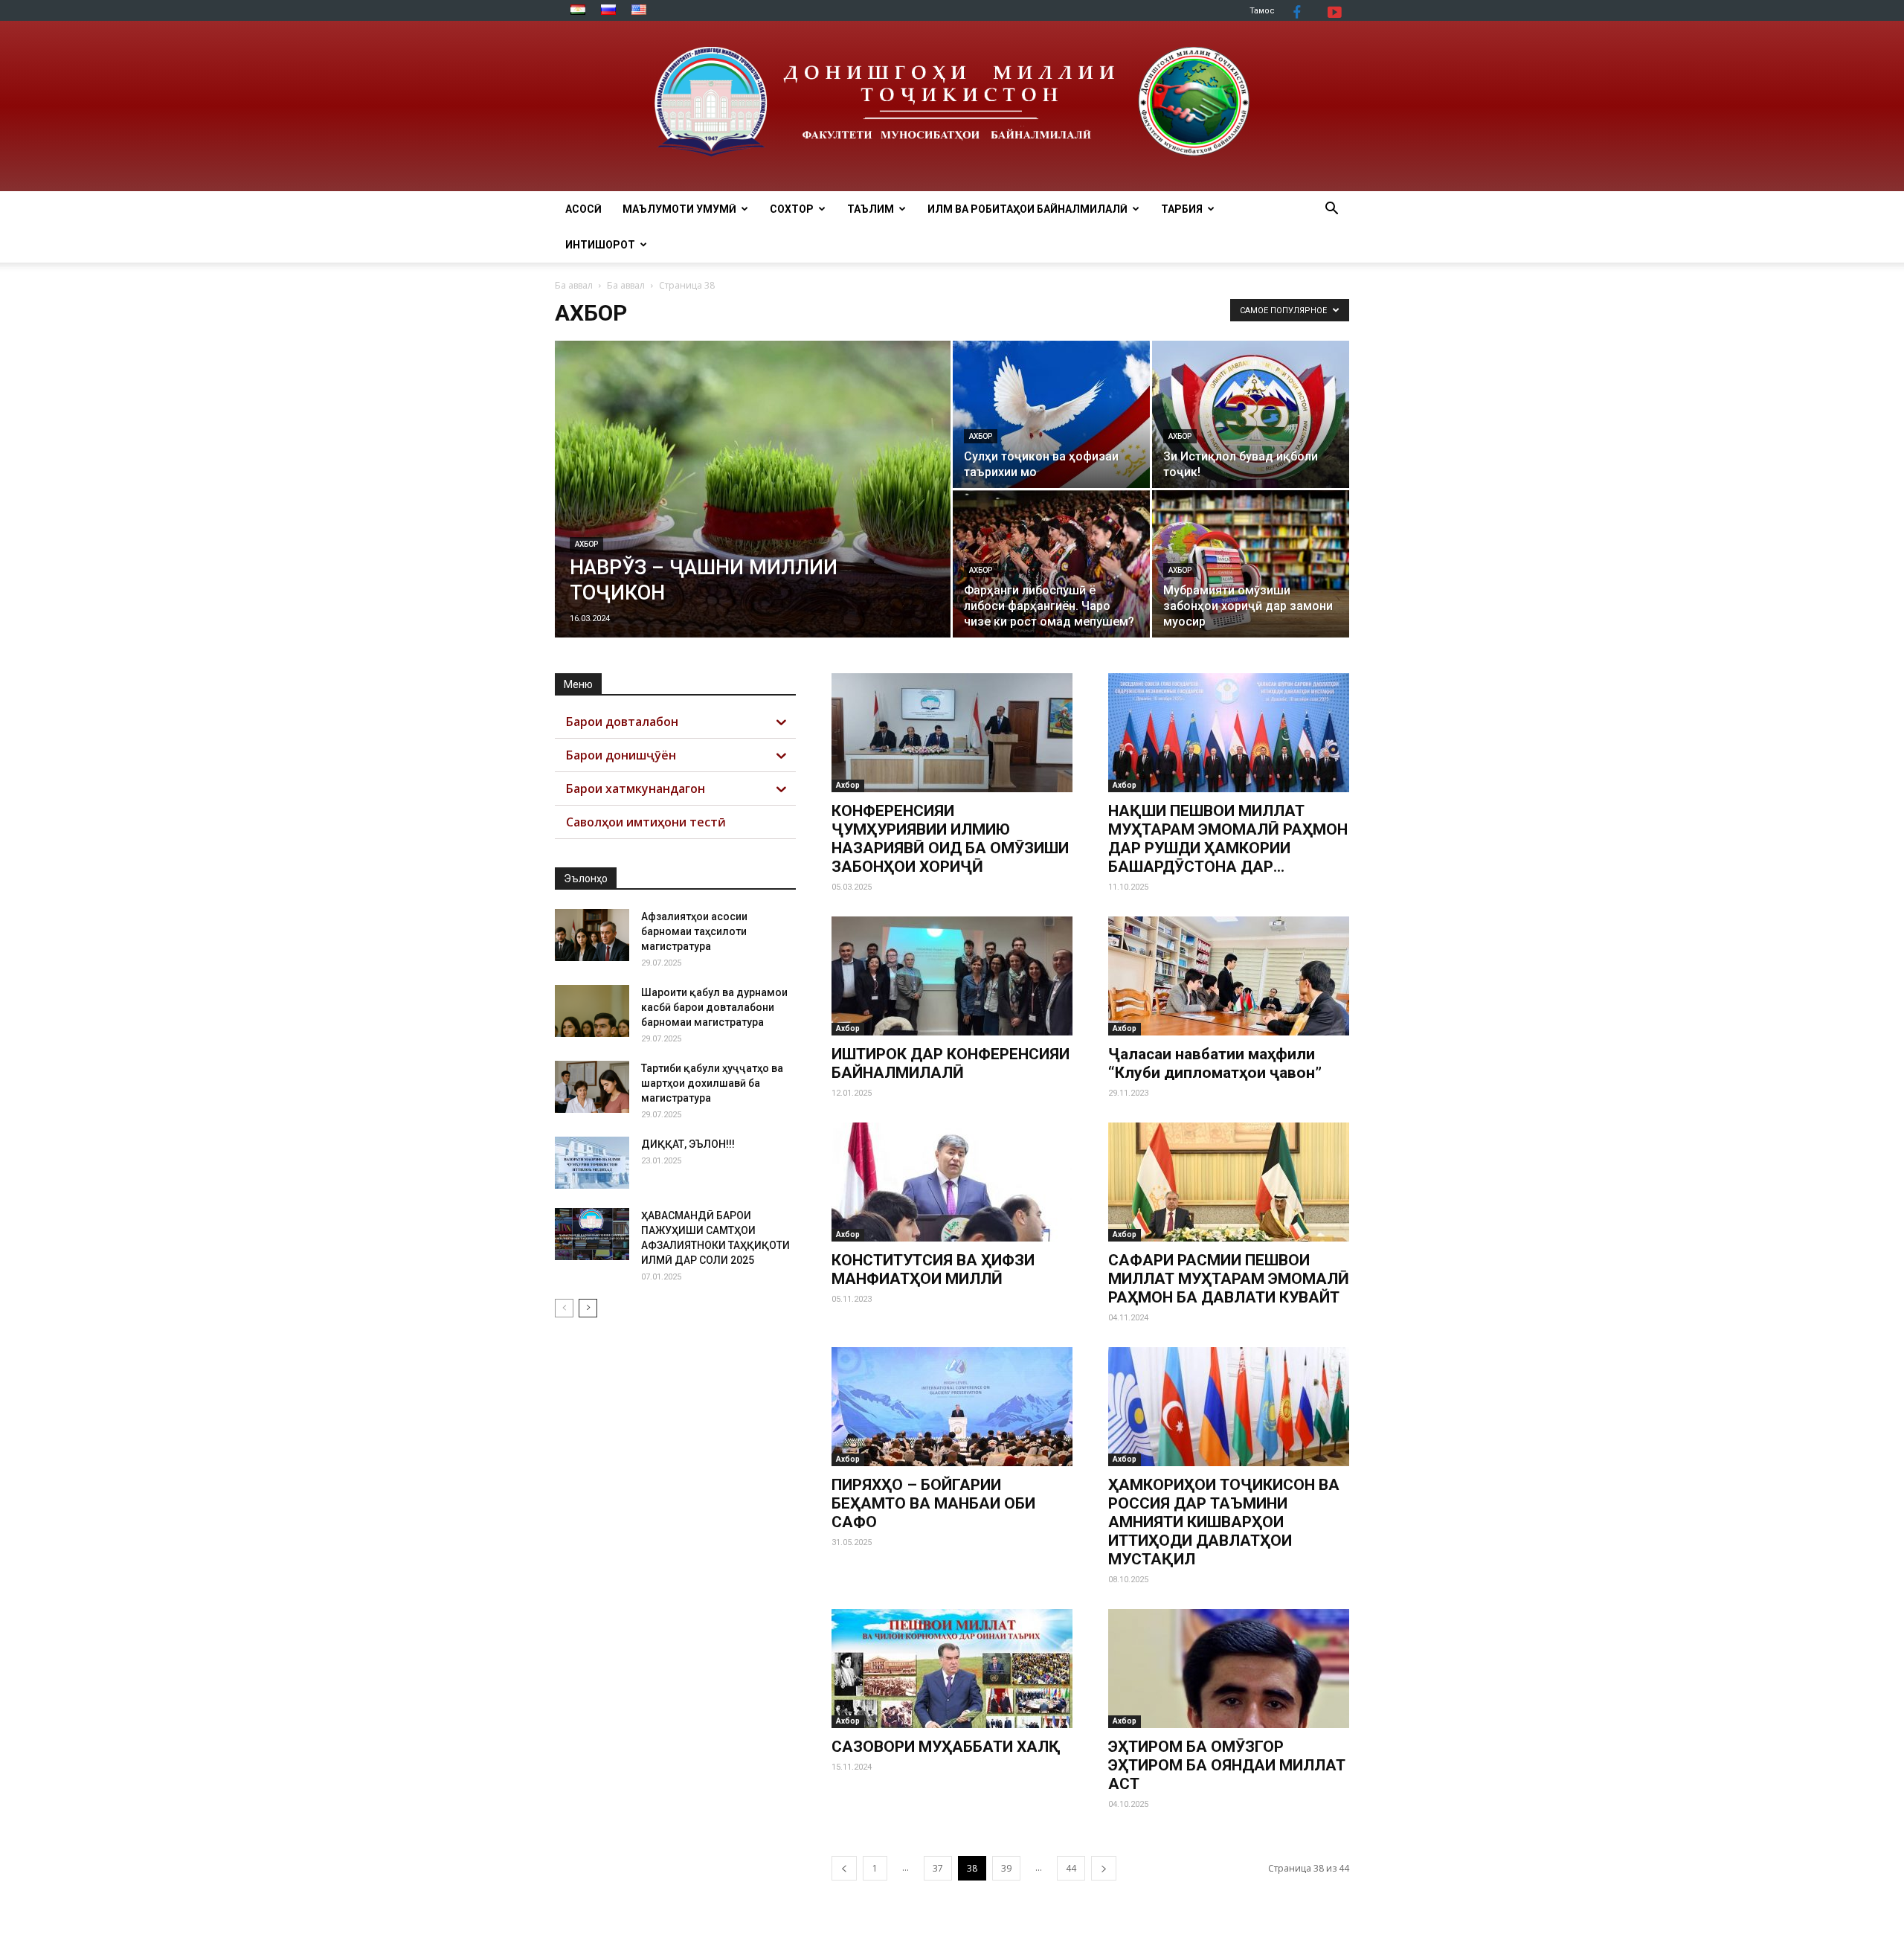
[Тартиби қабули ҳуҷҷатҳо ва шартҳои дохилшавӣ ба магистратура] (592, 1087)
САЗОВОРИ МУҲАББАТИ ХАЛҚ (946, 1747)
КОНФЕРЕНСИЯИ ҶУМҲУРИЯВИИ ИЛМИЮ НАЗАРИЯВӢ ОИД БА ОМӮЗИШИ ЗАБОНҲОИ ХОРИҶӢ (950, 839)
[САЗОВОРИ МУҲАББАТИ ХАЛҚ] (952, 1669)
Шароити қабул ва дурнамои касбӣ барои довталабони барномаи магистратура (714, 1007)
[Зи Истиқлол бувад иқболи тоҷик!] (1251, 414)
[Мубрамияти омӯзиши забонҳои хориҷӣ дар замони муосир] (1251, 564)
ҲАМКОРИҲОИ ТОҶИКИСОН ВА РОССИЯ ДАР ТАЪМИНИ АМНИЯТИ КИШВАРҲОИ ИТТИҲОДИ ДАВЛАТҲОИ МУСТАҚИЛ (1224, 1522)
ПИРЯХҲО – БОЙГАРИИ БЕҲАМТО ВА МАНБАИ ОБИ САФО (933, 1503)
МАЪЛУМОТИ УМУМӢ (679, 209)
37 (938, 1868)
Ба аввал (574, 285)
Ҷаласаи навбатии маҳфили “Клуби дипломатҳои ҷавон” (1215, 1063)
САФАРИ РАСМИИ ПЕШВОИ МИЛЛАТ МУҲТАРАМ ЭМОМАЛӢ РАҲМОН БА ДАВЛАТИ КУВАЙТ (1229, 1279)
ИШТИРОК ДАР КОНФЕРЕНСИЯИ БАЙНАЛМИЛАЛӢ (951, 1063)
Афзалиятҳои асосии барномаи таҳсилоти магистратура (694, 931)
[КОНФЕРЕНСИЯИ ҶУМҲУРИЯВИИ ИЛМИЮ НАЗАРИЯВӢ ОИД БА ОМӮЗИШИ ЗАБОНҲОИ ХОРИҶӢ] (952, 733)
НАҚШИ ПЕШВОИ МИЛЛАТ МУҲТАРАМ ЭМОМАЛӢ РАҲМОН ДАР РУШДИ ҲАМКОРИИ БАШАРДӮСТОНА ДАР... (1228, 839)
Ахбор (586, 544)
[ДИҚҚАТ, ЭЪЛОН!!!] (592, 1163)
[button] (1331, 210)
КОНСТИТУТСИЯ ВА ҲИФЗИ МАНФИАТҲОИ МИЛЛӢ (933, 1269)
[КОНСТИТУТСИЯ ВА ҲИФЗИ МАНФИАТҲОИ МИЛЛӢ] (952, 1182)
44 (1071, 1868)
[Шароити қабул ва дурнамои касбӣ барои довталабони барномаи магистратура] (592, 1011)
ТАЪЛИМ (871, 209)
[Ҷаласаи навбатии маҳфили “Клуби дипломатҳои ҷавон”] (1229, 976)
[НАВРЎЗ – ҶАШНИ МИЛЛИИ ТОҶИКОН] (753, 513)
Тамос (1262, 11)
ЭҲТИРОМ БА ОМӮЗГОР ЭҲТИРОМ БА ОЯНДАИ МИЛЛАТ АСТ (1227, 1765)
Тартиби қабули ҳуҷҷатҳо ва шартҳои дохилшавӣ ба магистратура (712, 1083)
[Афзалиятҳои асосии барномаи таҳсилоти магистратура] (592, 935)
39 (1006, 1868)
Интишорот (600, 245)
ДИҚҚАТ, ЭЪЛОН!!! (688, 1144)
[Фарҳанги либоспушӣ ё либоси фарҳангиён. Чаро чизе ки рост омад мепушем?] (1051, 564)
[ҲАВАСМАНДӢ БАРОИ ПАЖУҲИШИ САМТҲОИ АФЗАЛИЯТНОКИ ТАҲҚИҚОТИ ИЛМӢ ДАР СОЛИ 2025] (592, 1234)
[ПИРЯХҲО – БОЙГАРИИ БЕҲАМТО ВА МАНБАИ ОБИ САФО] (952, 1407)
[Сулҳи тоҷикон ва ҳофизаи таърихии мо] (1051, 414)
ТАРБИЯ (1182, 209)
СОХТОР (792, 209)
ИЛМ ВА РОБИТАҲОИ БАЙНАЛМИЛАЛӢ (1027, 209)
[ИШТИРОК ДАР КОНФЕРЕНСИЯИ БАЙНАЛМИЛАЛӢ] (952, 976)
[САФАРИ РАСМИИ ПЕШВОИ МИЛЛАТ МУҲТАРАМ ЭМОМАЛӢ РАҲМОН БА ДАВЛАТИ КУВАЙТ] (1229, 1182)
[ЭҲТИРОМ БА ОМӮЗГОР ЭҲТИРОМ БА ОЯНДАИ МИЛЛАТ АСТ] (1229, 1669)
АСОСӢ (583, 209)
